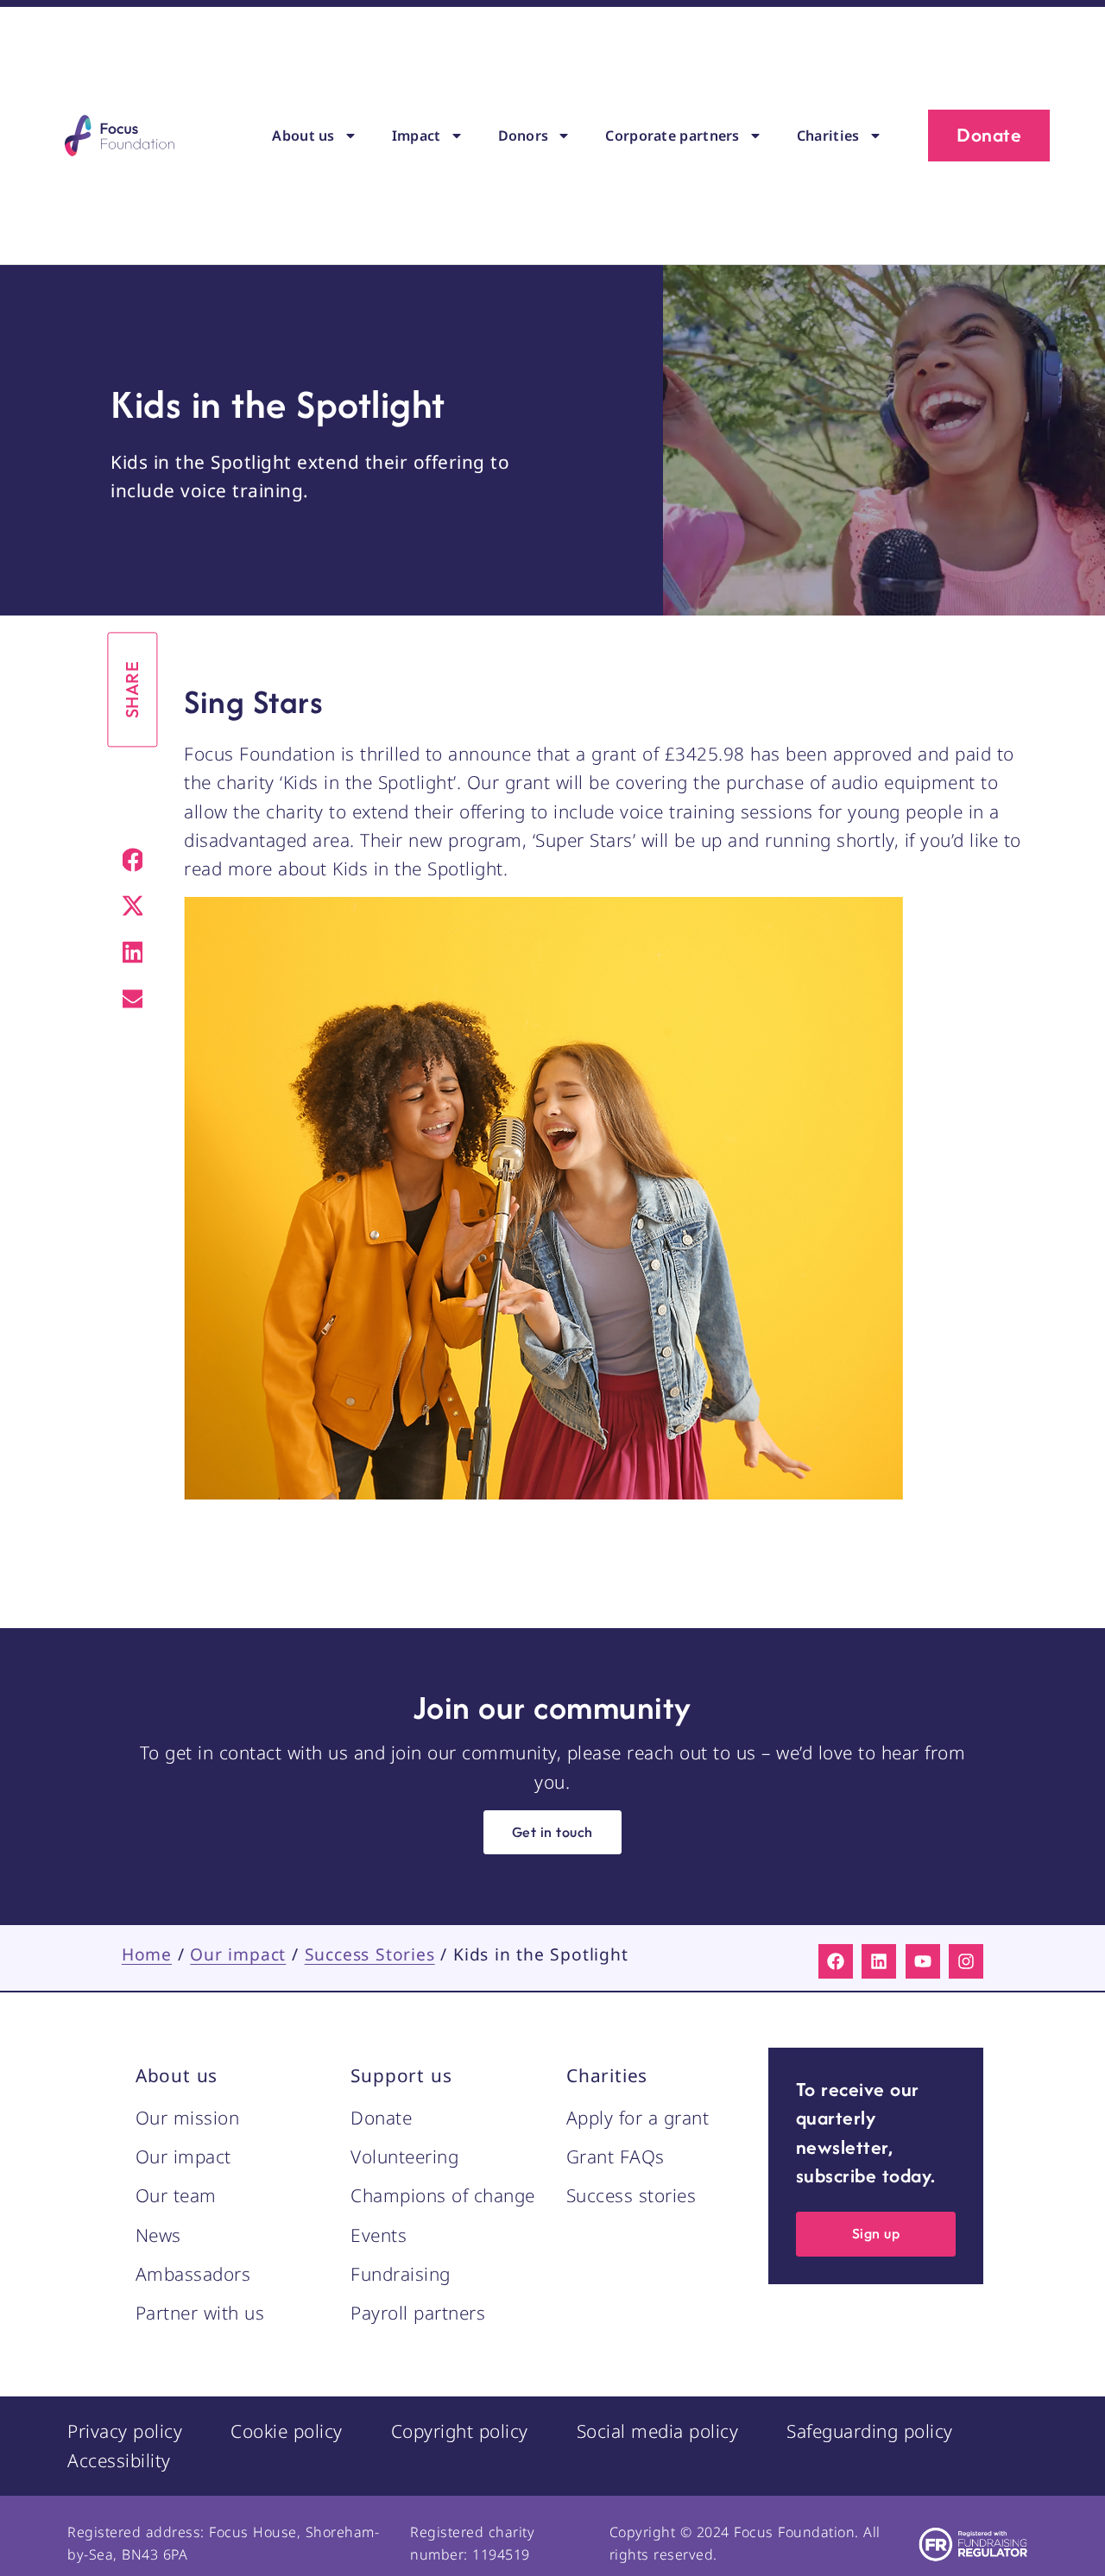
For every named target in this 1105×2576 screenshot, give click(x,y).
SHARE (133, 690)
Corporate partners (672, 136)
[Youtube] (923, 1961)
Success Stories (370, 1954)
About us (303, 136)
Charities (828, 136)
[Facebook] (836, 1961)
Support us (401, 2075)
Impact (417, 136)
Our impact (238, 1954)
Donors (524, 136)
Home (147, 1954)
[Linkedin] (879, 1961)
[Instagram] (966, 1961)
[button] (133, 860)
